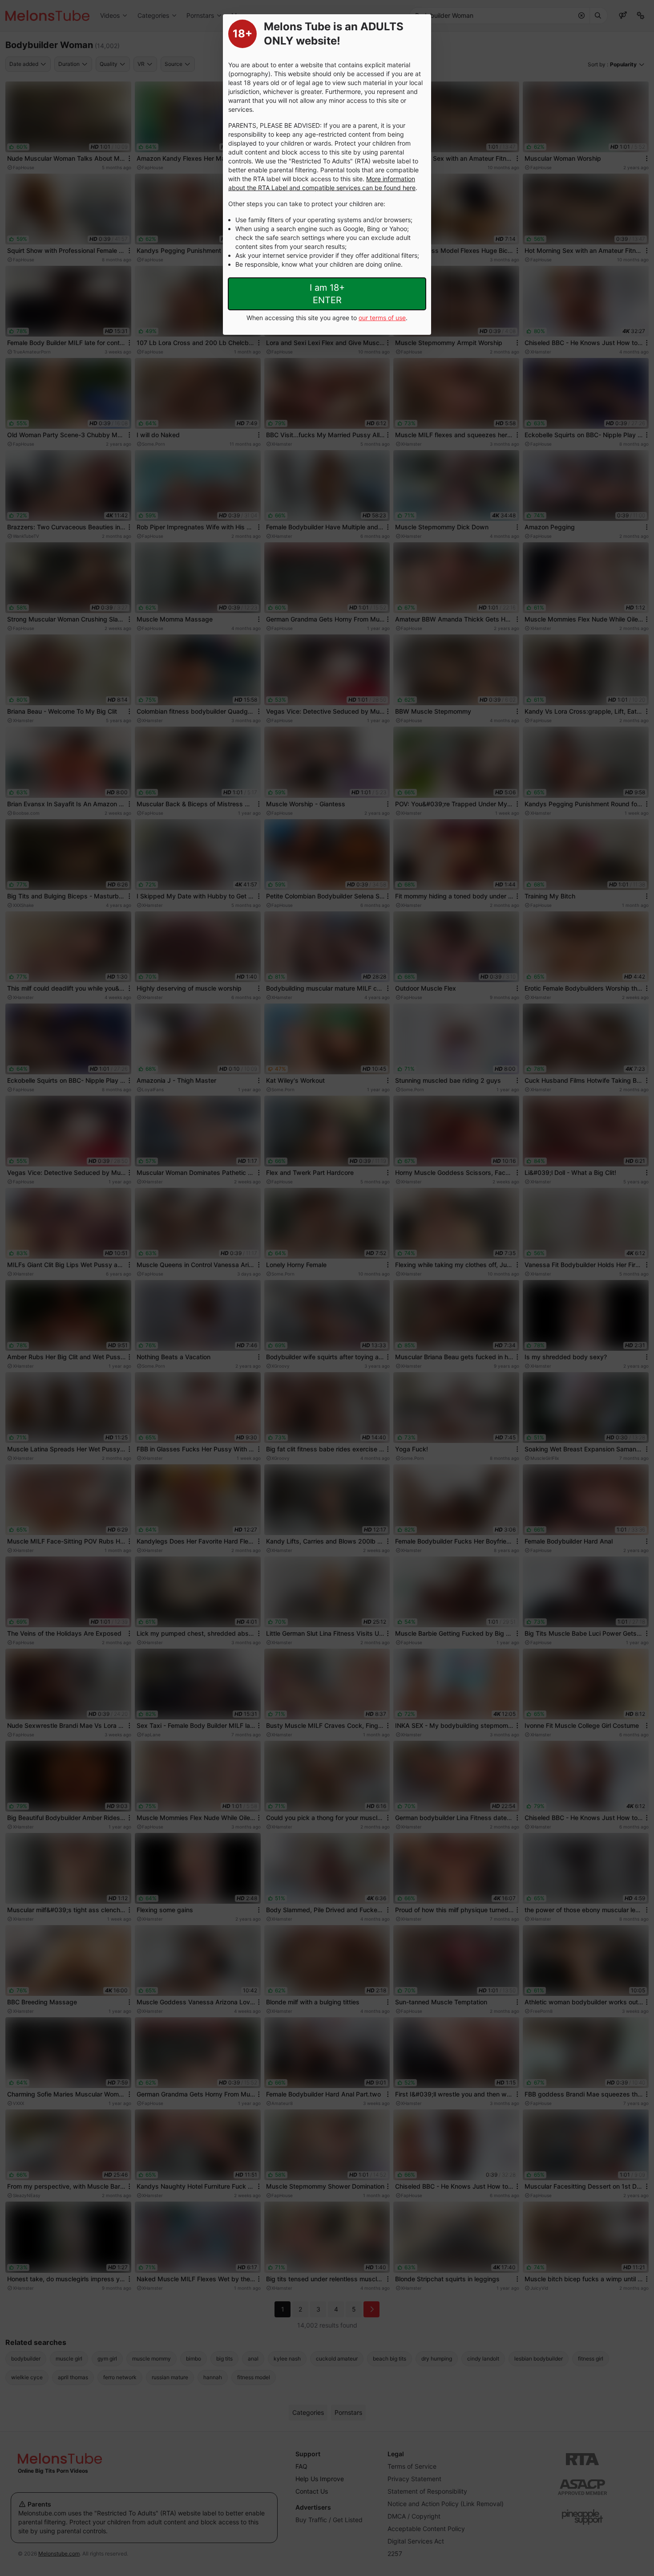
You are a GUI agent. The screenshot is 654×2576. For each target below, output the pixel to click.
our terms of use (382, 318)
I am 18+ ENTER (327, 294)
